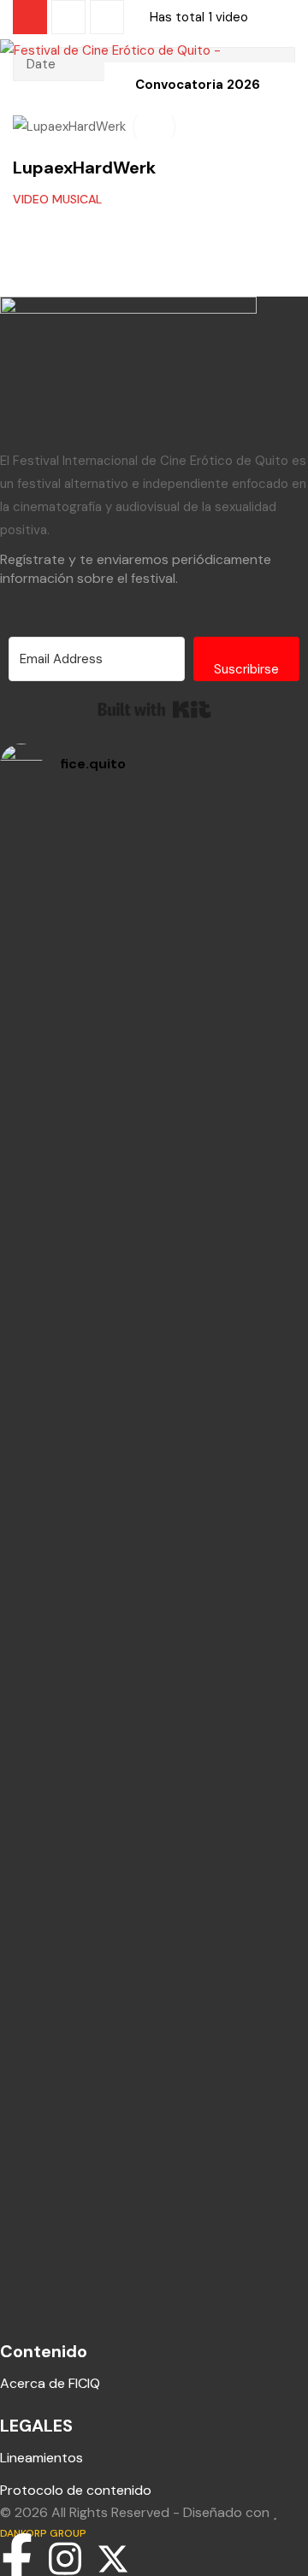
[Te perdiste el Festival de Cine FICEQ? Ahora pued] (154, 1297)
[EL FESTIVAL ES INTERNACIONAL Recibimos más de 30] (154, 899)
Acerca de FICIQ (50, 2383)
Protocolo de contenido (76, 2490)
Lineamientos (41, 2458)
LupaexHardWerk (84, 168)
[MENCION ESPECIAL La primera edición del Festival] (154, 1502)
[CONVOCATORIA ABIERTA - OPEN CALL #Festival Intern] (154, 1104)
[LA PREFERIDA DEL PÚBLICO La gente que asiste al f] (154, 1718)
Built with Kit (154, 709)
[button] (10, 10)
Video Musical (57, 199)
